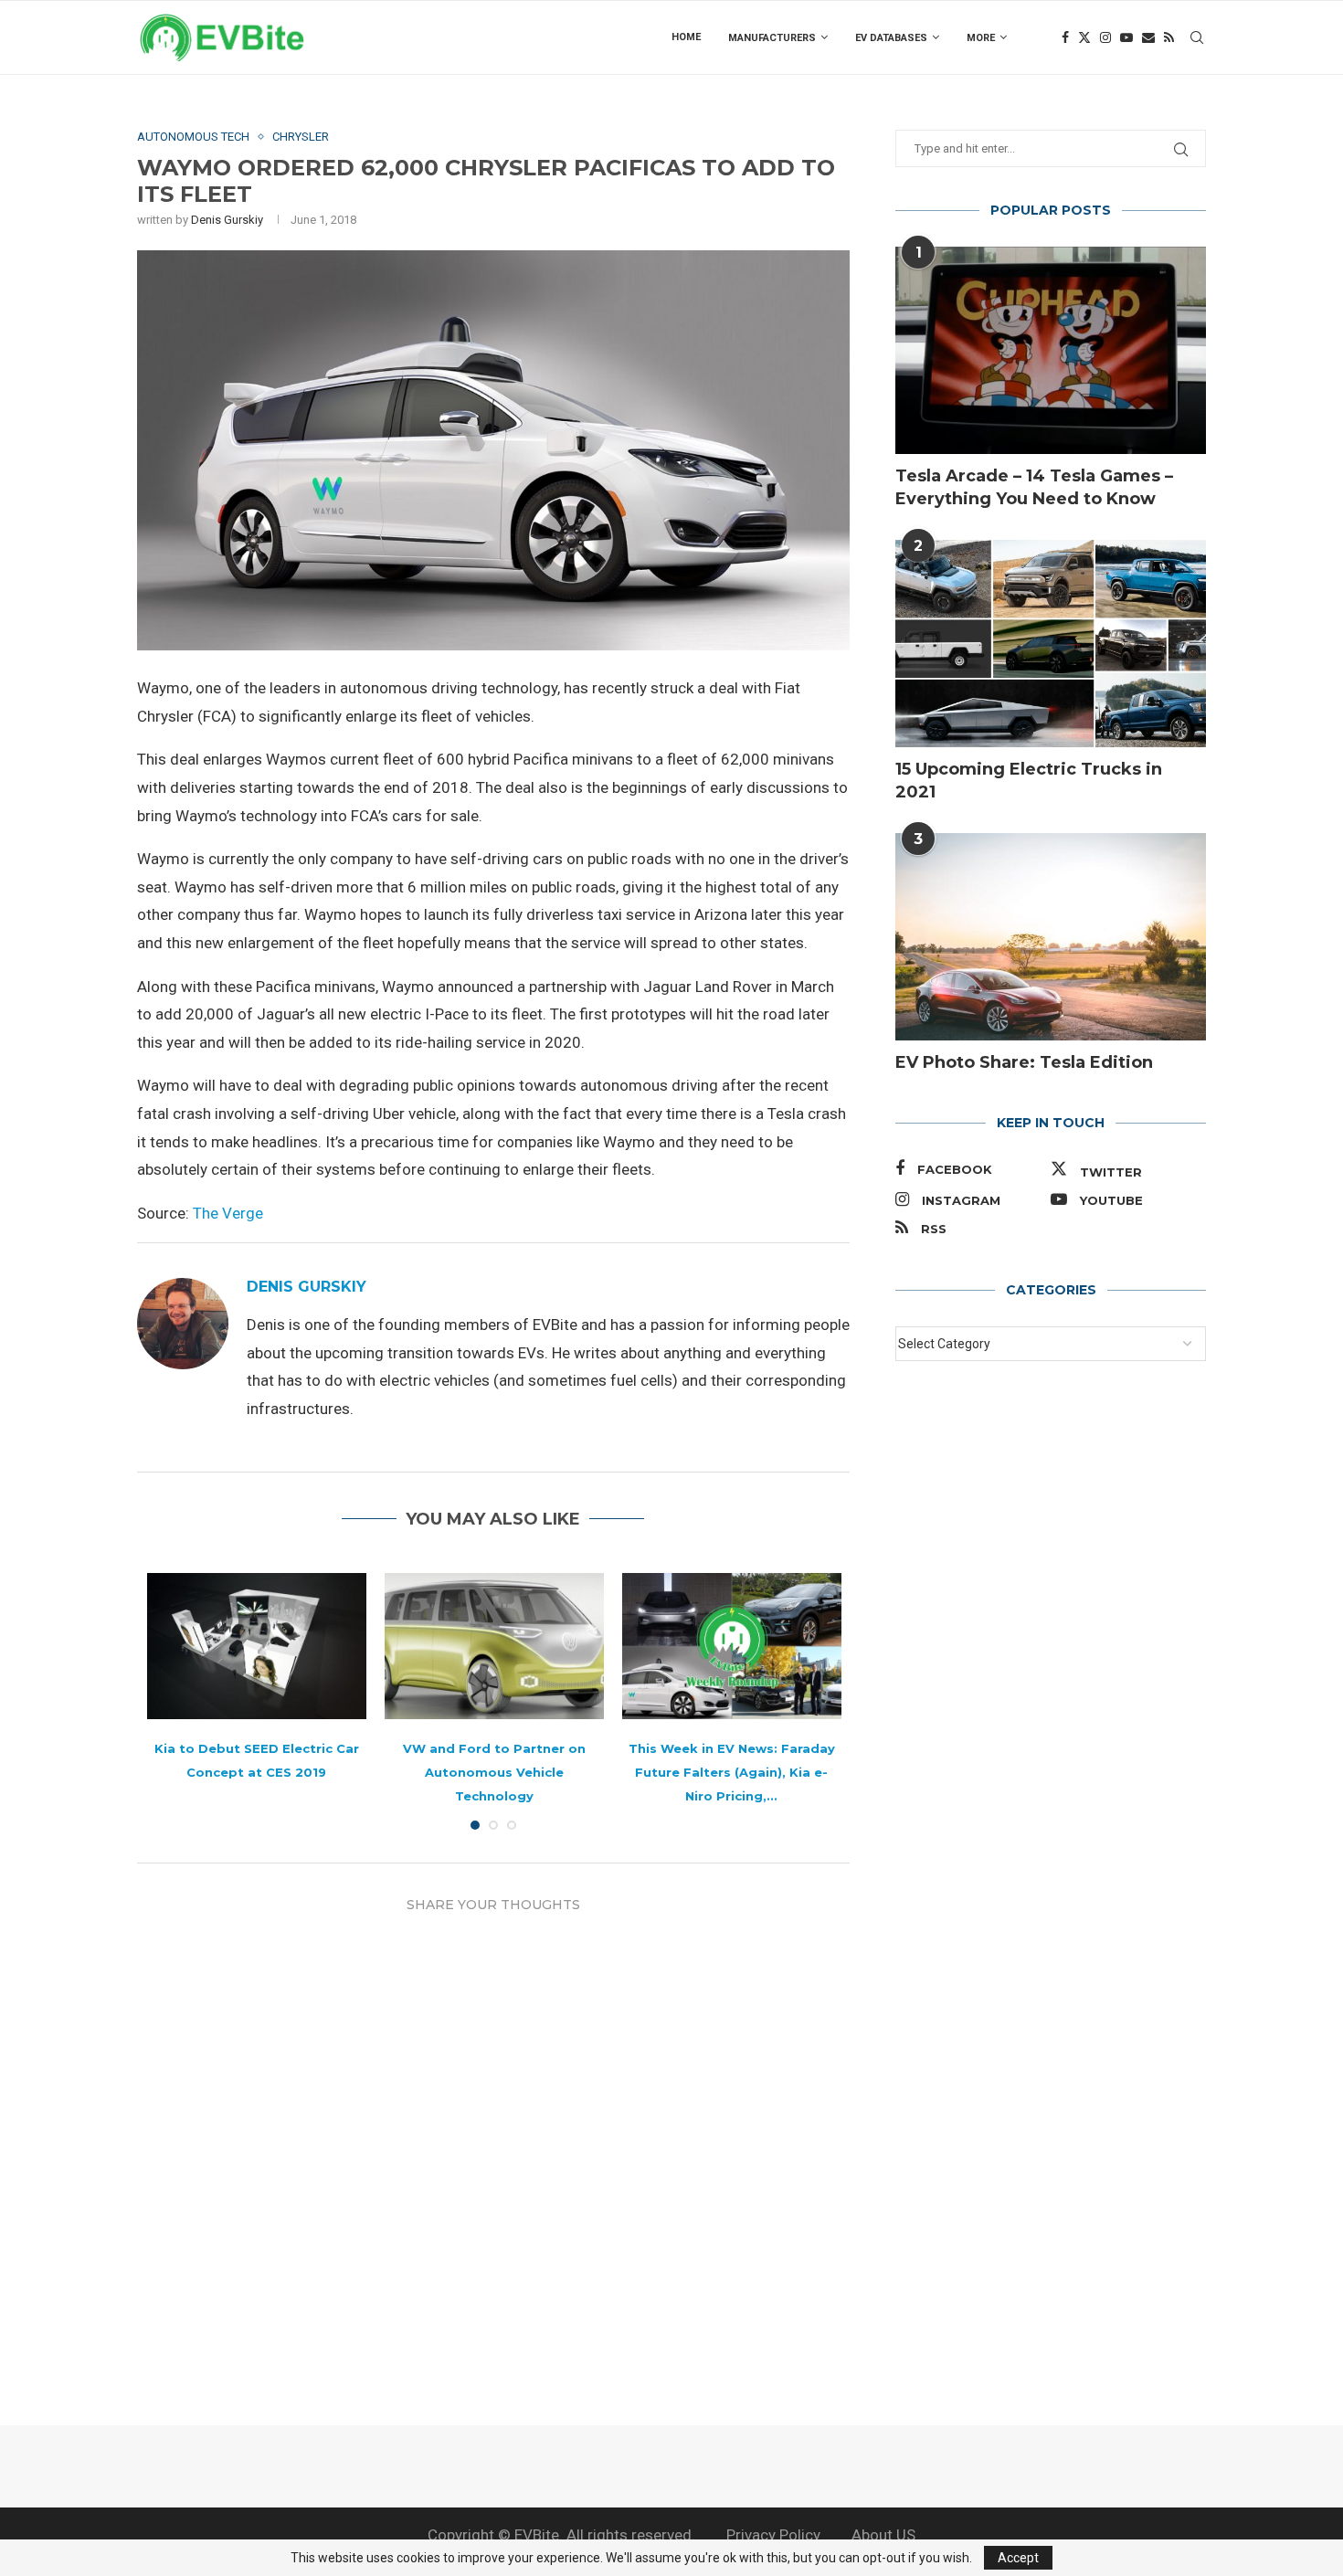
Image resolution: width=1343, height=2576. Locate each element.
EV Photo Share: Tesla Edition (1024, 1062)
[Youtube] (1126, 37)
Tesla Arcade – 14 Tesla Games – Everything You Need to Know (1034, 487)
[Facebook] (1065, 37)
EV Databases (891, 38)
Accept (1018, 2558)
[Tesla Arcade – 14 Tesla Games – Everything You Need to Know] (1051, 350)
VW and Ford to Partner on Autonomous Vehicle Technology (494, 1772)
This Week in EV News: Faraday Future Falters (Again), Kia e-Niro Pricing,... (732, 1772)
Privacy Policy (773, 2535)
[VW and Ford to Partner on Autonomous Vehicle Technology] (494, 1646)
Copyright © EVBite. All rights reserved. (561, 2535)
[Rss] (1169, 37)
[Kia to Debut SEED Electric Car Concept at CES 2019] (257, 1646)
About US (883, 2535)
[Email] (1148, 37)
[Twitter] (1084, 37)
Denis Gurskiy (227, 220)
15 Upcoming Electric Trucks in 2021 (1029, 781)
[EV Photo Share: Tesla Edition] (1051, 937)
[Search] (1197, 37)
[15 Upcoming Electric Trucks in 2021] (1051, 644)
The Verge (228, 1213)
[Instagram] (1105, 37)
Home (686, 37)
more (981, 38)
